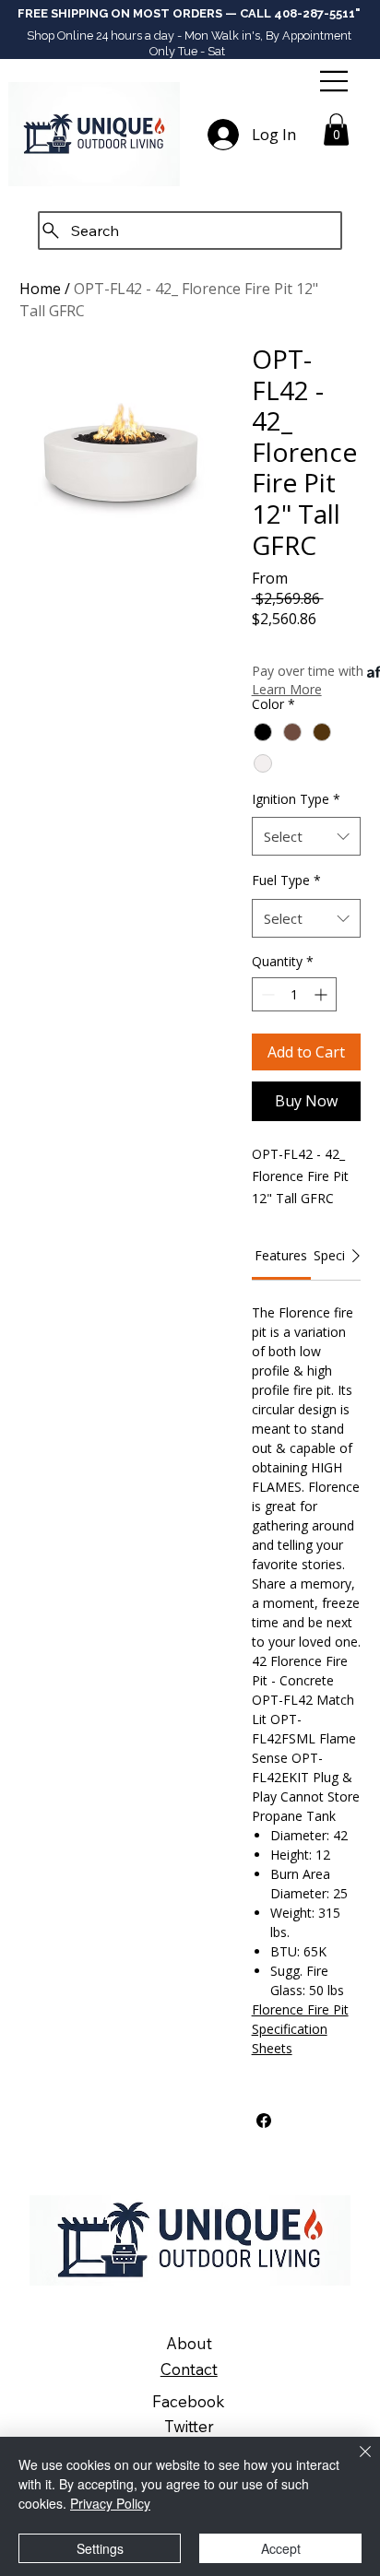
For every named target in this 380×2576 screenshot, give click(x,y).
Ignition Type (296, 799)
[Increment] (322, 994)
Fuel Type (286, 880)
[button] (336, 130)
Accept (281, 2548)
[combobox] (307, 836)
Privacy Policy (110, 2503)
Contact (189, 2369)
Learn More (287, 689)
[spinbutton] (294, 994)
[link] (281, 1255)
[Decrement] (266, 994)
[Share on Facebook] (264, 2121)
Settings (100, 2548)
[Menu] (336, 81)
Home (40, 289)
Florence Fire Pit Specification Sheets (300, 2029)
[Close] (354, 2463)
